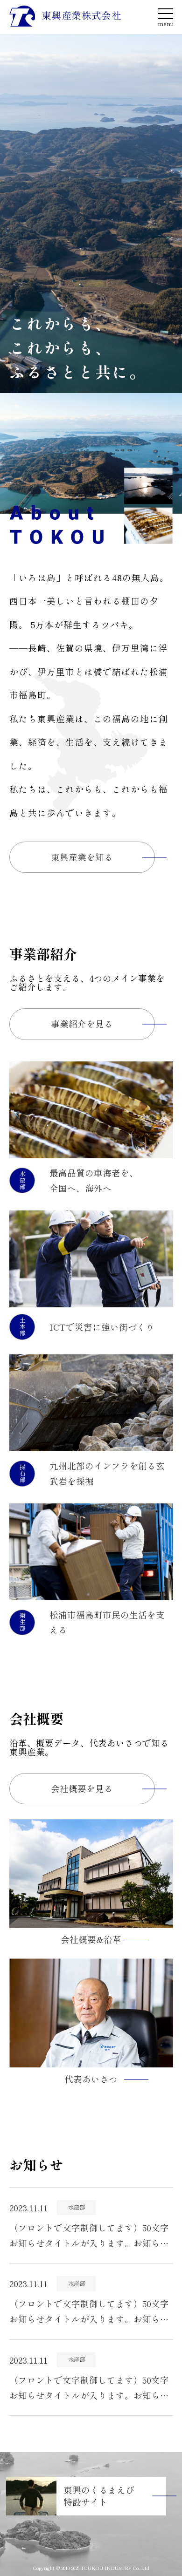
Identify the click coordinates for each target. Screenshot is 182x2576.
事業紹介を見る (82, 1023)
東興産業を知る (82, 857)
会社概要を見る (82, 1788)
